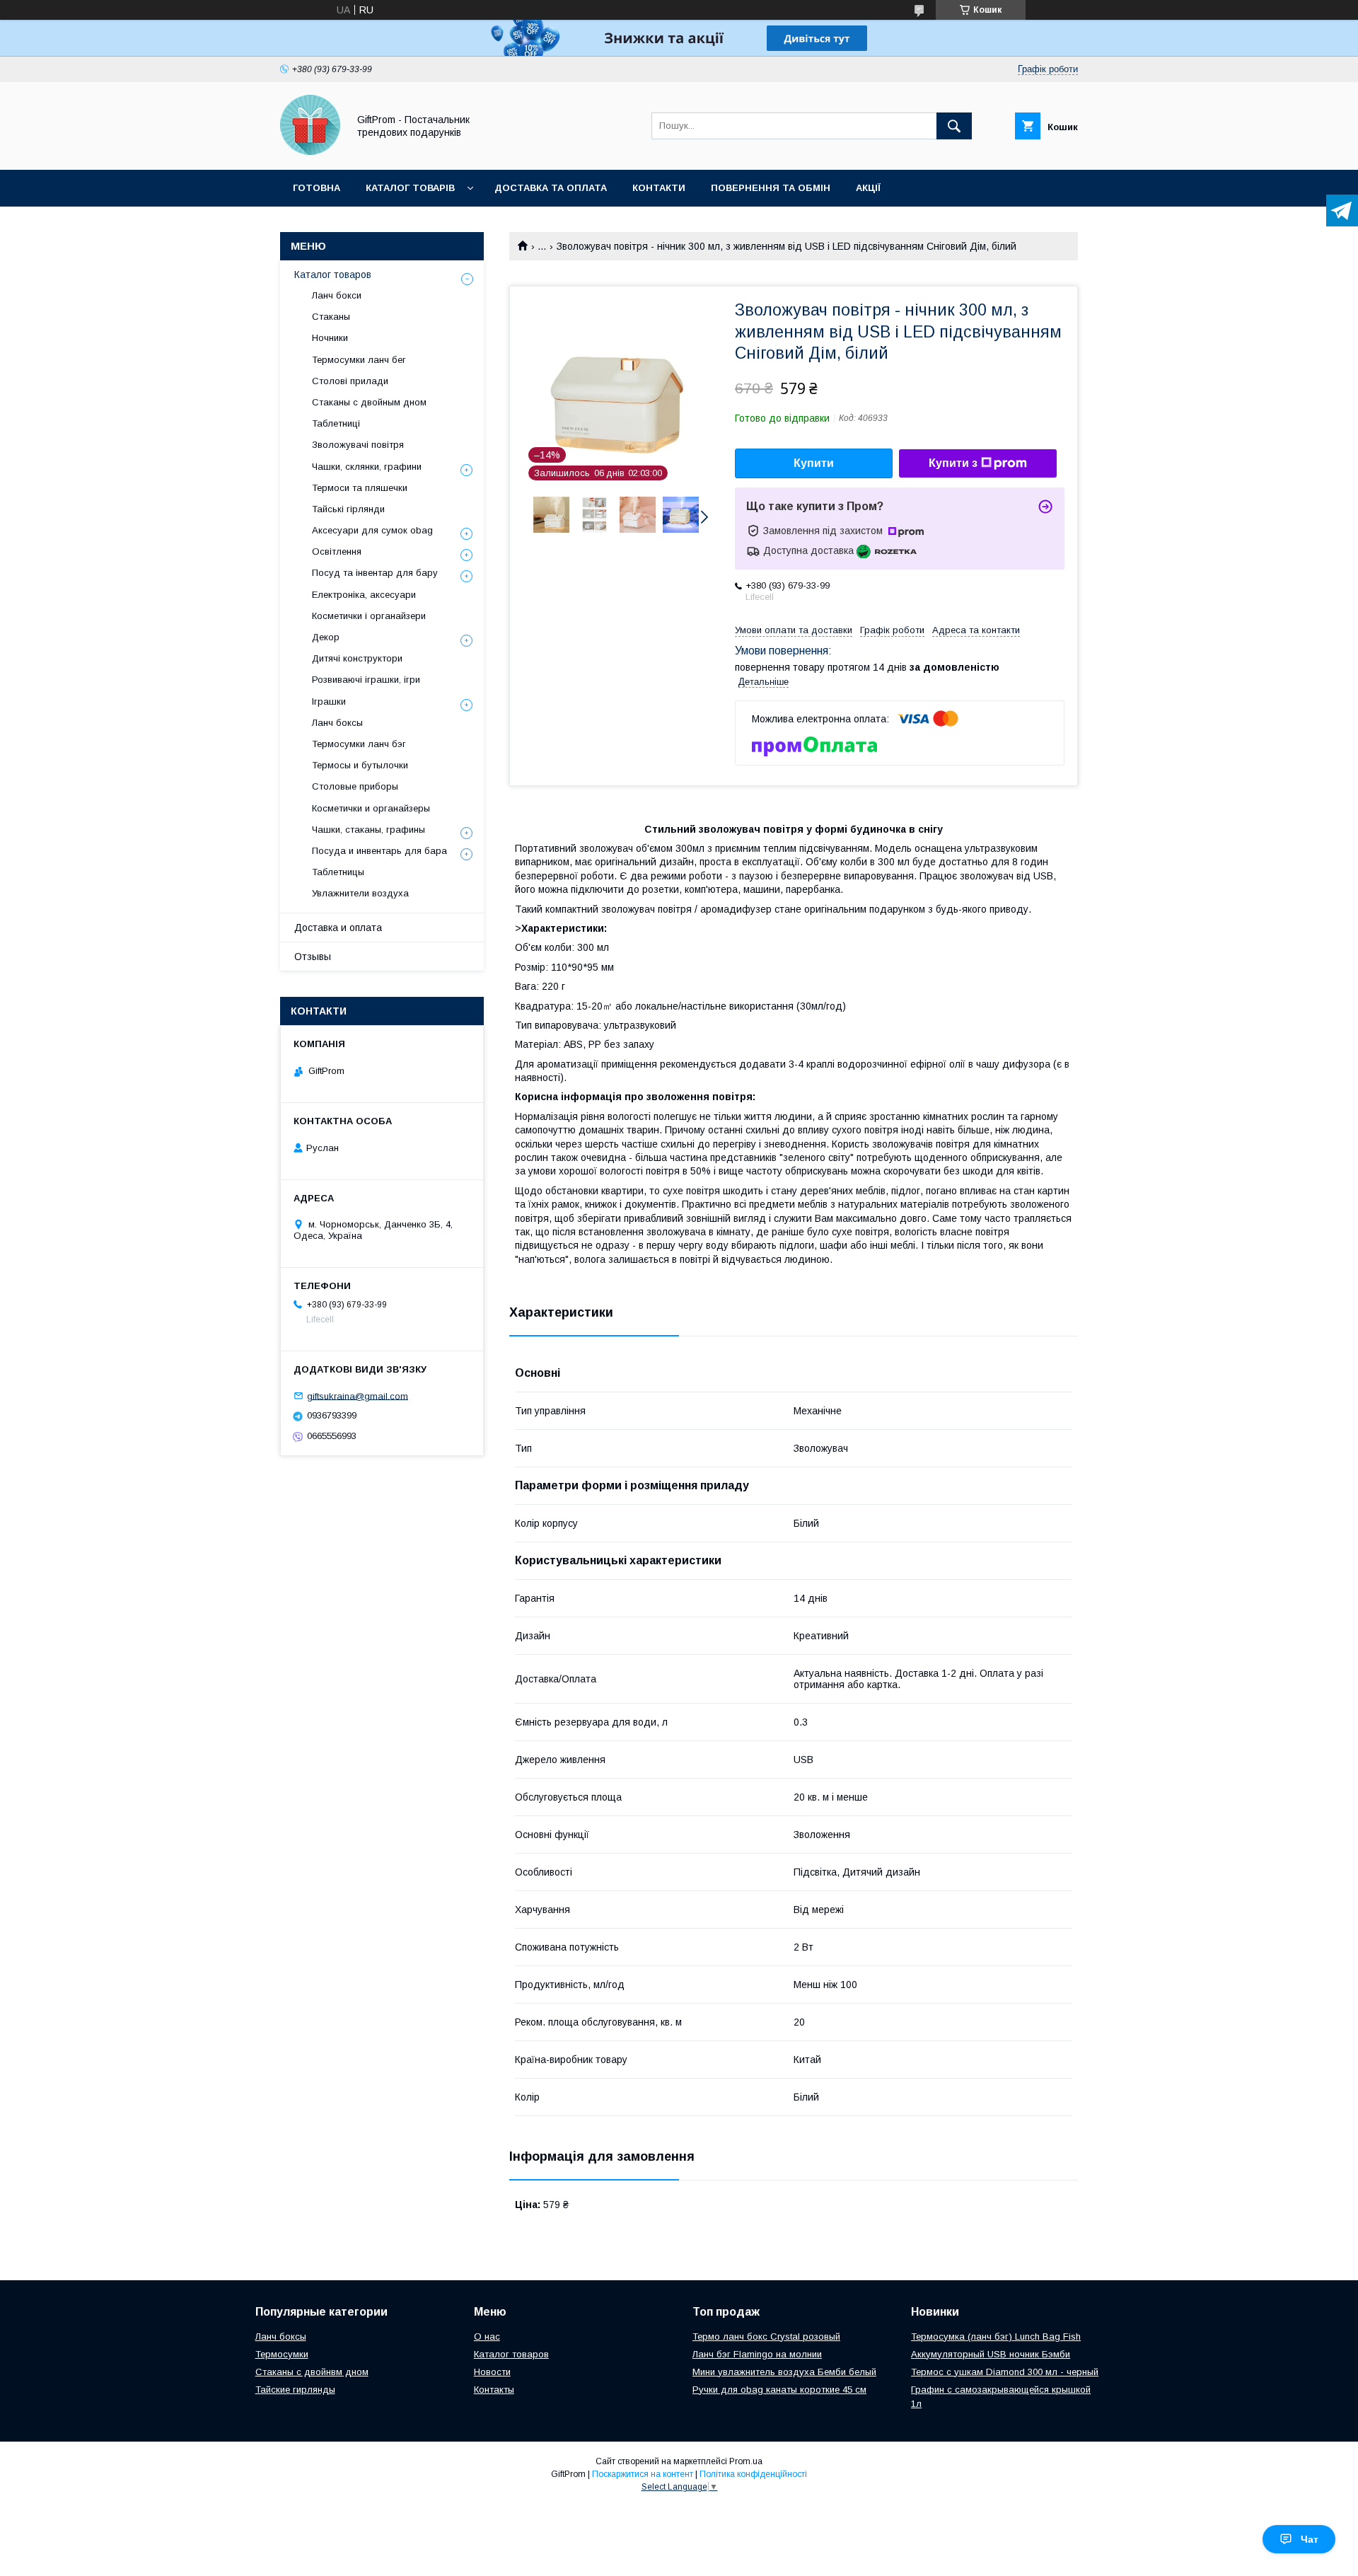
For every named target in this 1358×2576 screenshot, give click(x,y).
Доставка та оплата (551, 188)
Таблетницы (338, 872)
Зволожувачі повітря (358, 445)
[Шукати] (954, 126)
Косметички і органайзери (369, 616)
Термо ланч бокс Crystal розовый (766, 2337)
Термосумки (282, 2354)
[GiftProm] (310, 151)
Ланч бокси (337, 295)
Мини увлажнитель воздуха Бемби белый (784, 2372)
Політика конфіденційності (753, 2474)
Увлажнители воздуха (360, 893)
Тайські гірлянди (348, 509)
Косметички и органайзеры (371, 808)
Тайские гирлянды (295, 2390)
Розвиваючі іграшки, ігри (366, 680)
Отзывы (313, 957)
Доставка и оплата (338, 928)
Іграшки (329, 701)
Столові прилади (350, 381)
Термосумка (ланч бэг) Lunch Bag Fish (996, 2337)
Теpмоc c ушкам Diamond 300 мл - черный (1005, 2372)
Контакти (659, 188)
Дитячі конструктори (357, 658)
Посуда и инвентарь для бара (379, 851)
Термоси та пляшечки (360, 488)
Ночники (330, 338)
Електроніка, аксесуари (364, 595)
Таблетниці (336, 423)
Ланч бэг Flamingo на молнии (757, 2354)
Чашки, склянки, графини (367, 467)
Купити (814, 463)
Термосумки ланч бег (359, 360)
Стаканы (331, 317)
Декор (326, 637)
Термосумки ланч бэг (359, 744)
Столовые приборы (355, 786)
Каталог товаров (333, 275)
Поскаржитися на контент (643, 2474)
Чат (1310, 2539)
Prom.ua (746, 2461)
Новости (492, 2372)
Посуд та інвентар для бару (375, 573)
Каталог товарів (410, 188)
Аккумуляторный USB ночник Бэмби (991, 2354)
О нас (487, 2337)
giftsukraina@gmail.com (358, 1396)
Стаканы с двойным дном (369, 402)
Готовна (317, 188)
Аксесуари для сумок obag (372, 530)
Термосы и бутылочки (360, 765)
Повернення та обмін (771, 188)
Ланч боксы (337, 723)
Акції (868, 188)
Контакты (494, 2390)
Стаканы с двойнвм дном (312, 2372)
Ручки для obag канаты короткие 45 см (779, 2390)
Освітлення (337, 551)
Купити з (953, 463)
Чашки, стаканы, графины (368, 830)
